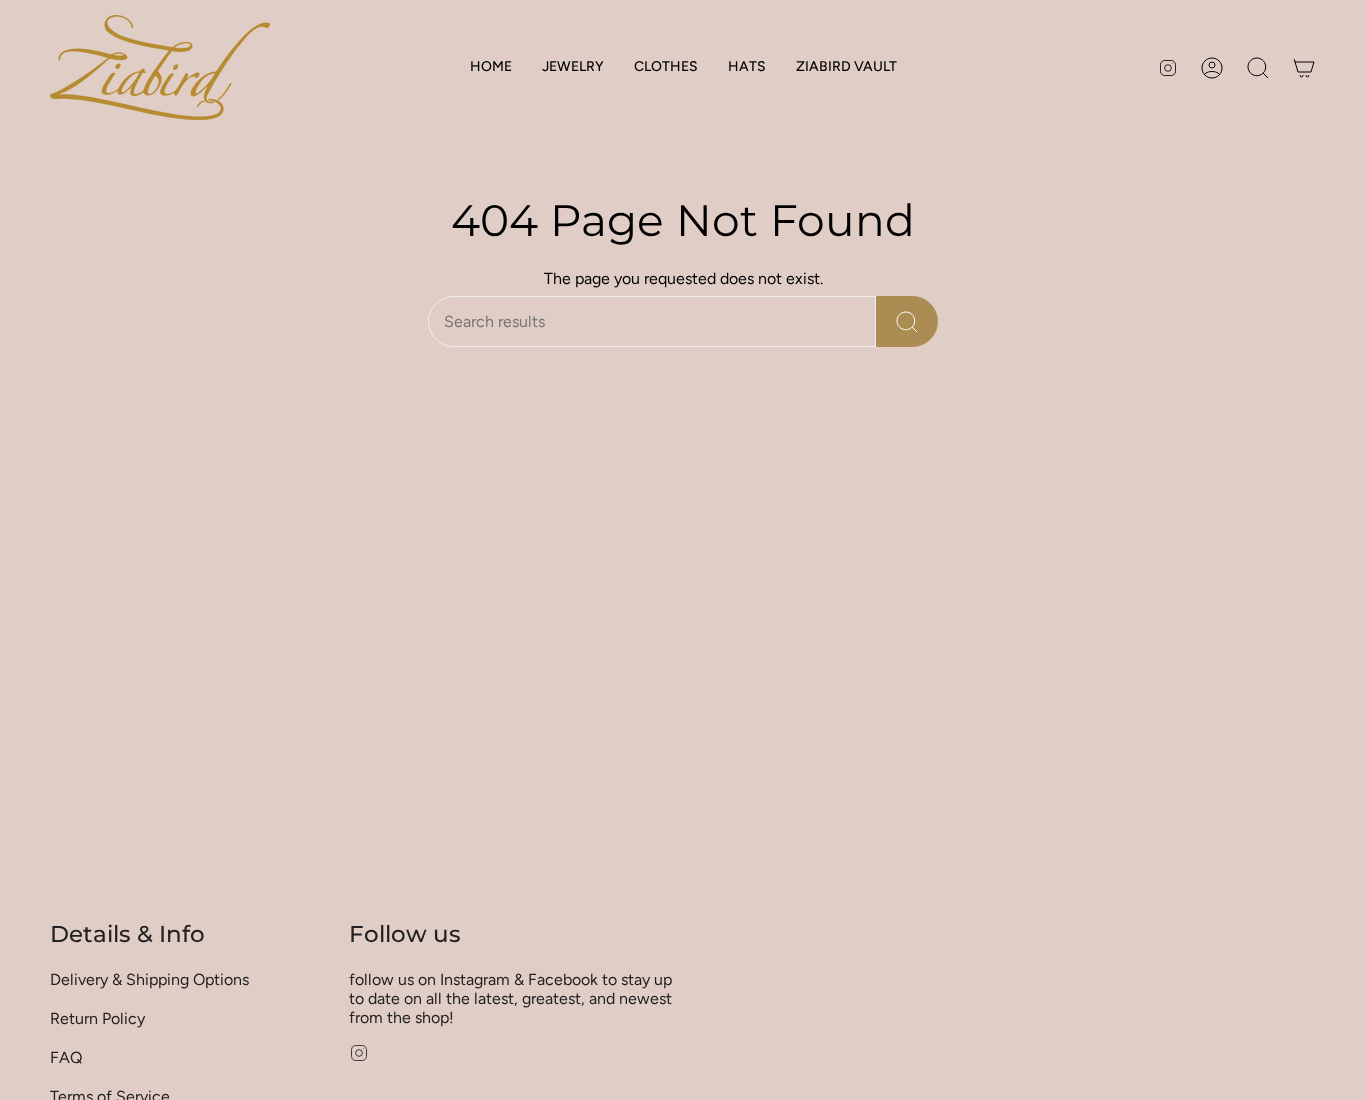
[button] (573, 67)
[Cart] (1304, 68)
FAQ (66, 1057)
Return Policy (97, 1018)
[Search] (907, 321)
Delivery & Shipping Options (149, 979)
